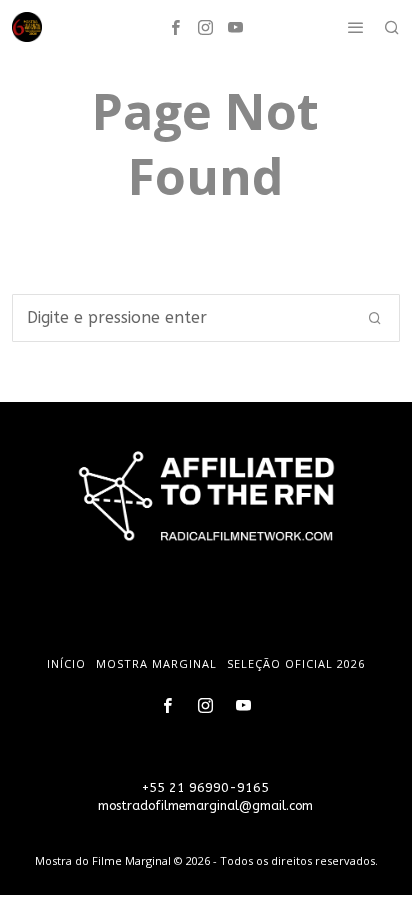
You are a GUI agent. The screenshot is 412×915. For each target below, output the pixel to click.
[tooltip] (176, 27)
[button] (376, 318)
